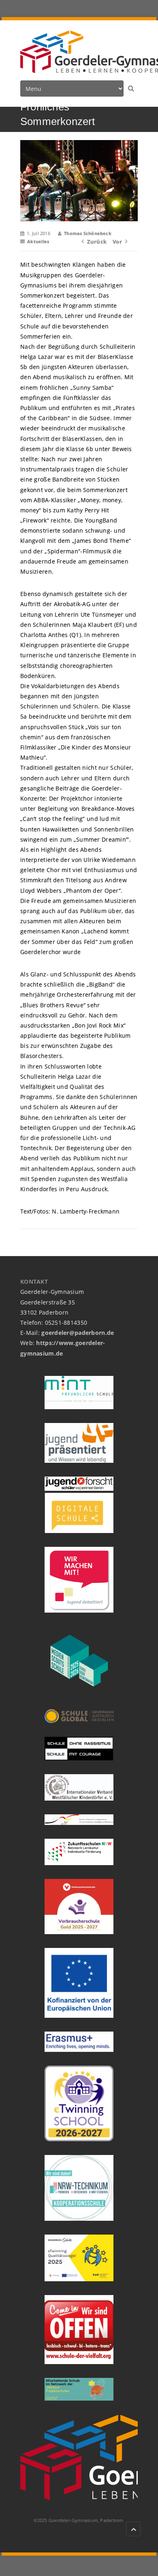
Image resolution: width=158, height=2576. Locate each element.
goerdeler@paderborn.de (78, 1333)
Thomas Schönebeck (88, 233)
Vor (117, 242)
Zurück (97, 242)
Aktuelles (38, 241)
